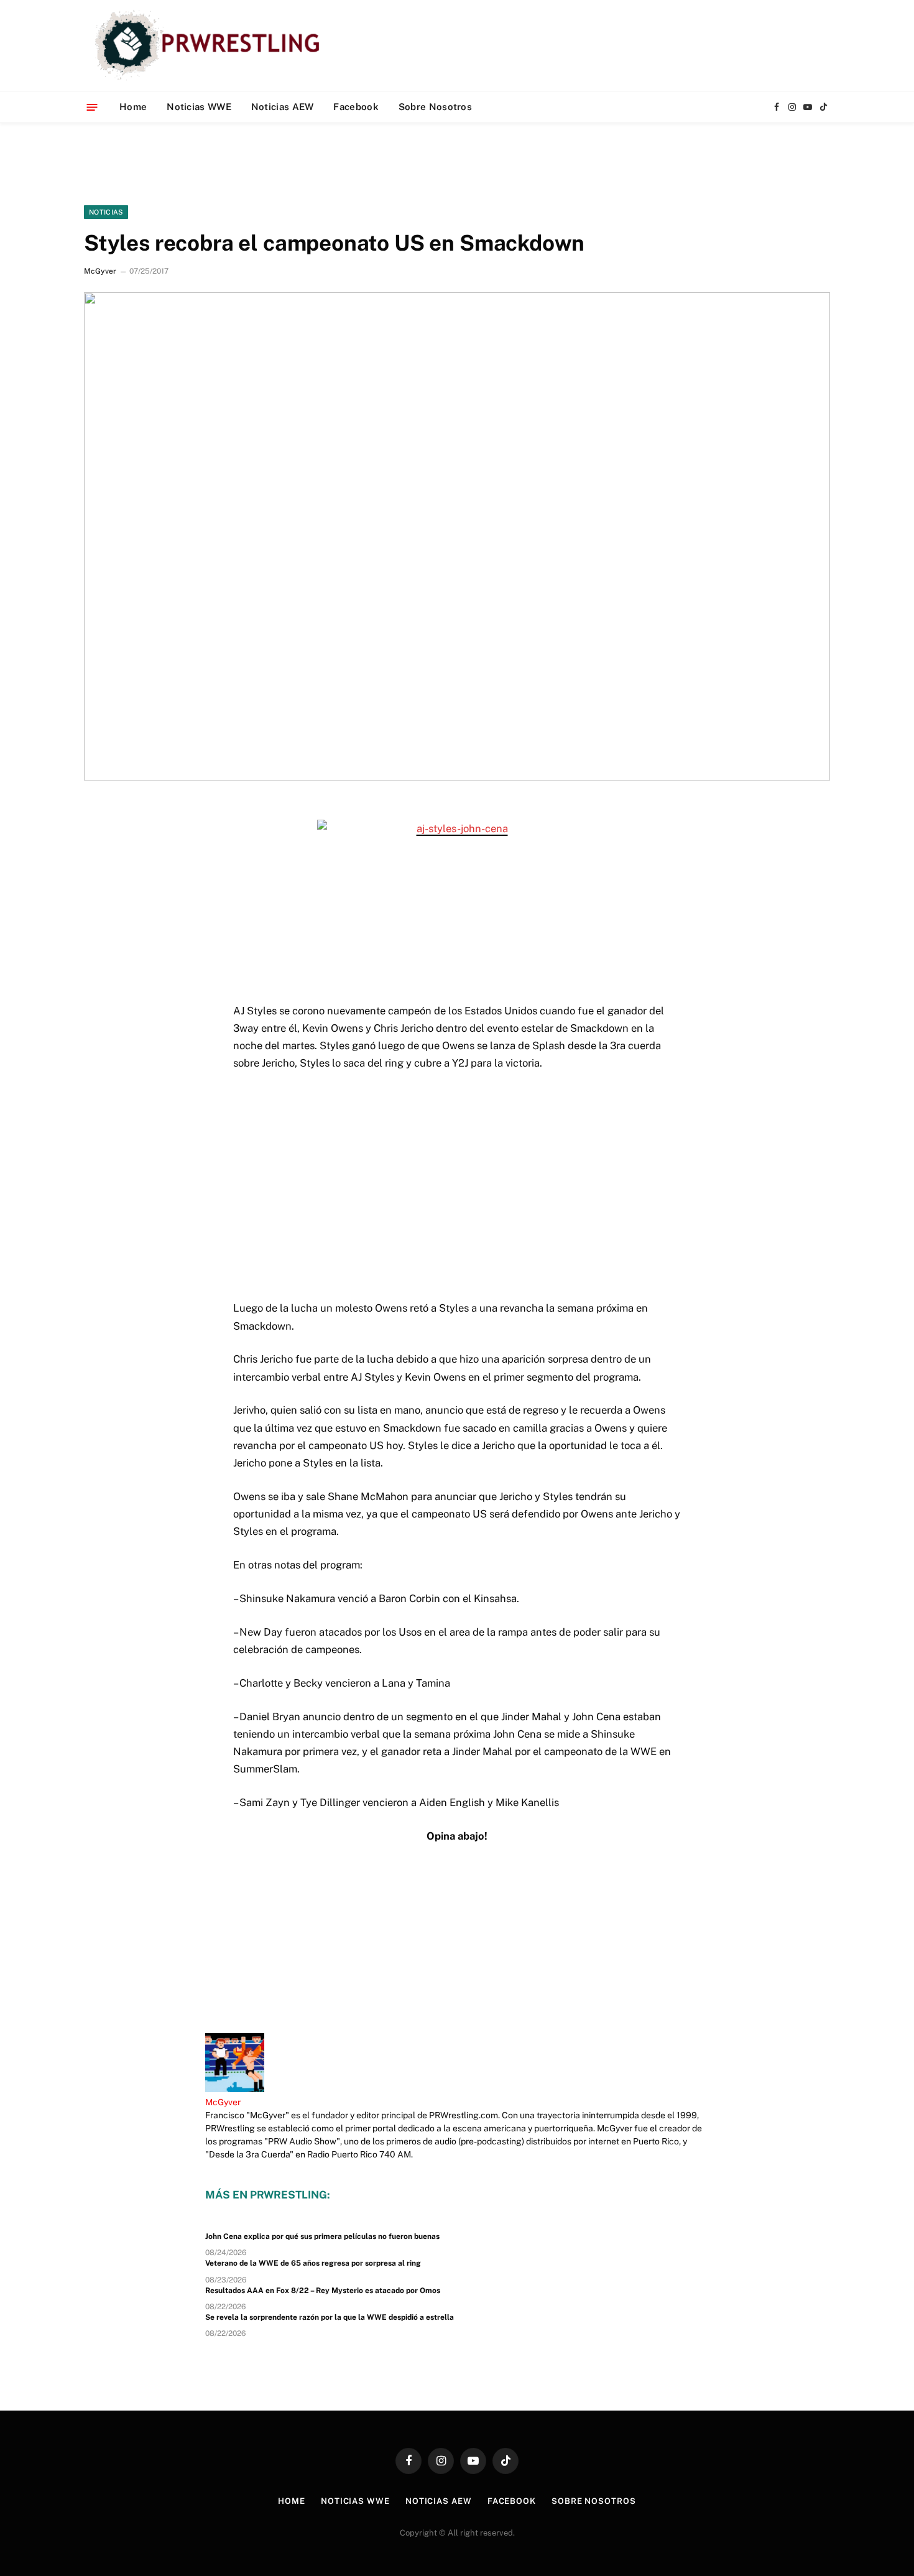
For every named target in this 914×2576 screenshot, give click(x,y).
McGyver (100, 271)
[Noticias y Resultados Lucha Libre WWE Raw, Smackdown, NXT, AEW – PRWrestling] (210, 45)
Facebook (356, 107)
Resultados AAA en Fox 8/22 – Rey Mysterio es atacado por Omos (323, 2291)
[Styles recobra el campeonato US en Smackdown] (457, 536)
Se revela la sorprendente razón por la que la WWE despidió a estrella (330, 2317)
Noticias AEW (283, 107)
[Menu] (92, 107)
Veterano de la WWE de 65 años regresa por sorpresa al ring (313, 2263)
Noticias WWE (199, 107)
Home (133, 107)
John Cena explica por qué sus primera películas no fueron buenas (322, 2236)
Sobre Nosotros (435, 107)
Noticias (106, 212)
